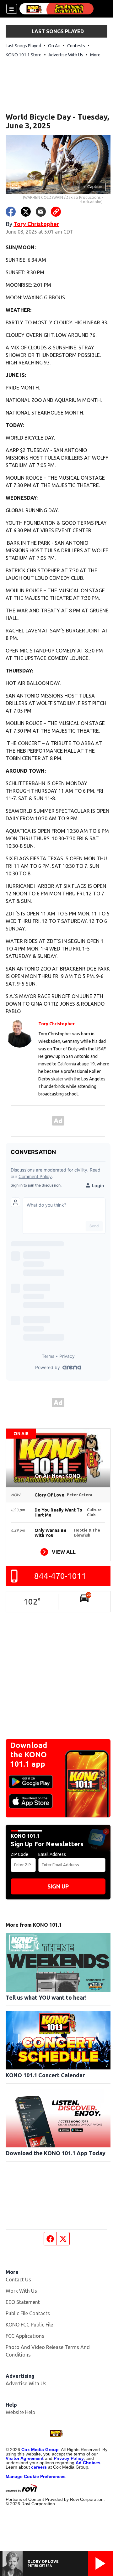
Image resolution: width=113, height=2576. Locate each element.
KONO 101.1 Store (24, 55)
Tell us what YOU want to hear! (46, 1997)
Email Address (52, 1854)
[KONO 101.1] (56, 9)
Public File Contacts (28, 2313)
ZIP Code (19, 1854)
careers (39, 2467)
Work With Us (21, 2291)
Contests (76, 46)
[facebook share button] (11, 212)
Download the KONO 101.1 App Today (56, 2153)
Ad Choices (88, 2463)
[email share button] (41, 212)
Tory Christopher (36, 224)
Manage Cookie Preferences (36, 2476)
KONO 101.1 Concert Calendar (45, 2075)
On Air (54, 46)
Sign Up (58, 1886)
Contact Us (18, 2280)
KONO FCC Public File (29, 2325)
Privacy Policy (69, 2458)
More (95, 55)
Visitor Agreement (25, 2458)
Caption (93, 187)
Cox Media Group (40, 2450)
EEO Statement (23, 2302)
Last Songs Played (23, 46)
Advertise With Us (66, 55)
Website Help (20, 2412)
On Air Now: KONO (58, 1476)
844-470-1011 (60, 1576)
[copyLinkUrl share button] (56, 212)
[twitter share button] (26, 212)
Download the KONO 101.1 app (29, 1755)
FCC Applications (25, 2336)
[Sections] (12, 9)
